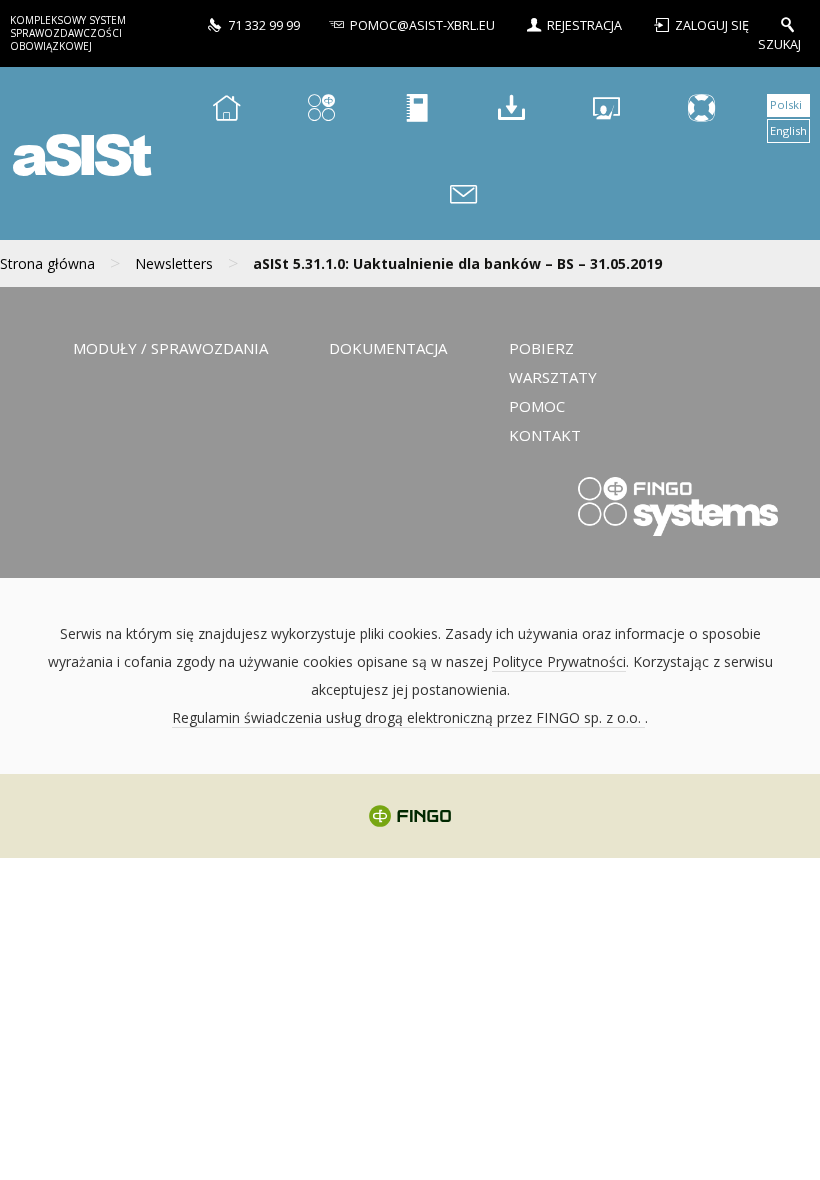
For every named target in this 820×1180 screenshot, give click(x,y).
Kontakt (545, 435)
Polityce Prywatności (559, 661)
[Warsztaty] (606, 110)
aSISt (79, 153)
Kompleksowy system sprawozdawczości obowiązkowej (68, 33)
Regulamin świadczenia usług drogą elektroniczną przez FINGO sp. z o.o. (408, 717)
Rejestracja (584, 25)
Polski (786, 104)
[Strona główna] (226, 110)
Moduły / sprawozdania (170, 348)
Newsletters (174, 263)
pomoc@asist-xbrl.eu (422, 25)
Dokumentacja (388, 348)
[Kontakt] (464, 197)
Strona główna (47, 263)
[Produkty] (321, 110)
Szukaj (779, 43)
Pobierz (541, 348)
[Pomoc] (701, 110)
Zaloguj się (713, 25)
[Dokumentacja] (416, 110)
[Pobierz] (511, 110)
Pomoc (537, 406)
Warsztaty (553, 377)
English (788, 130)
